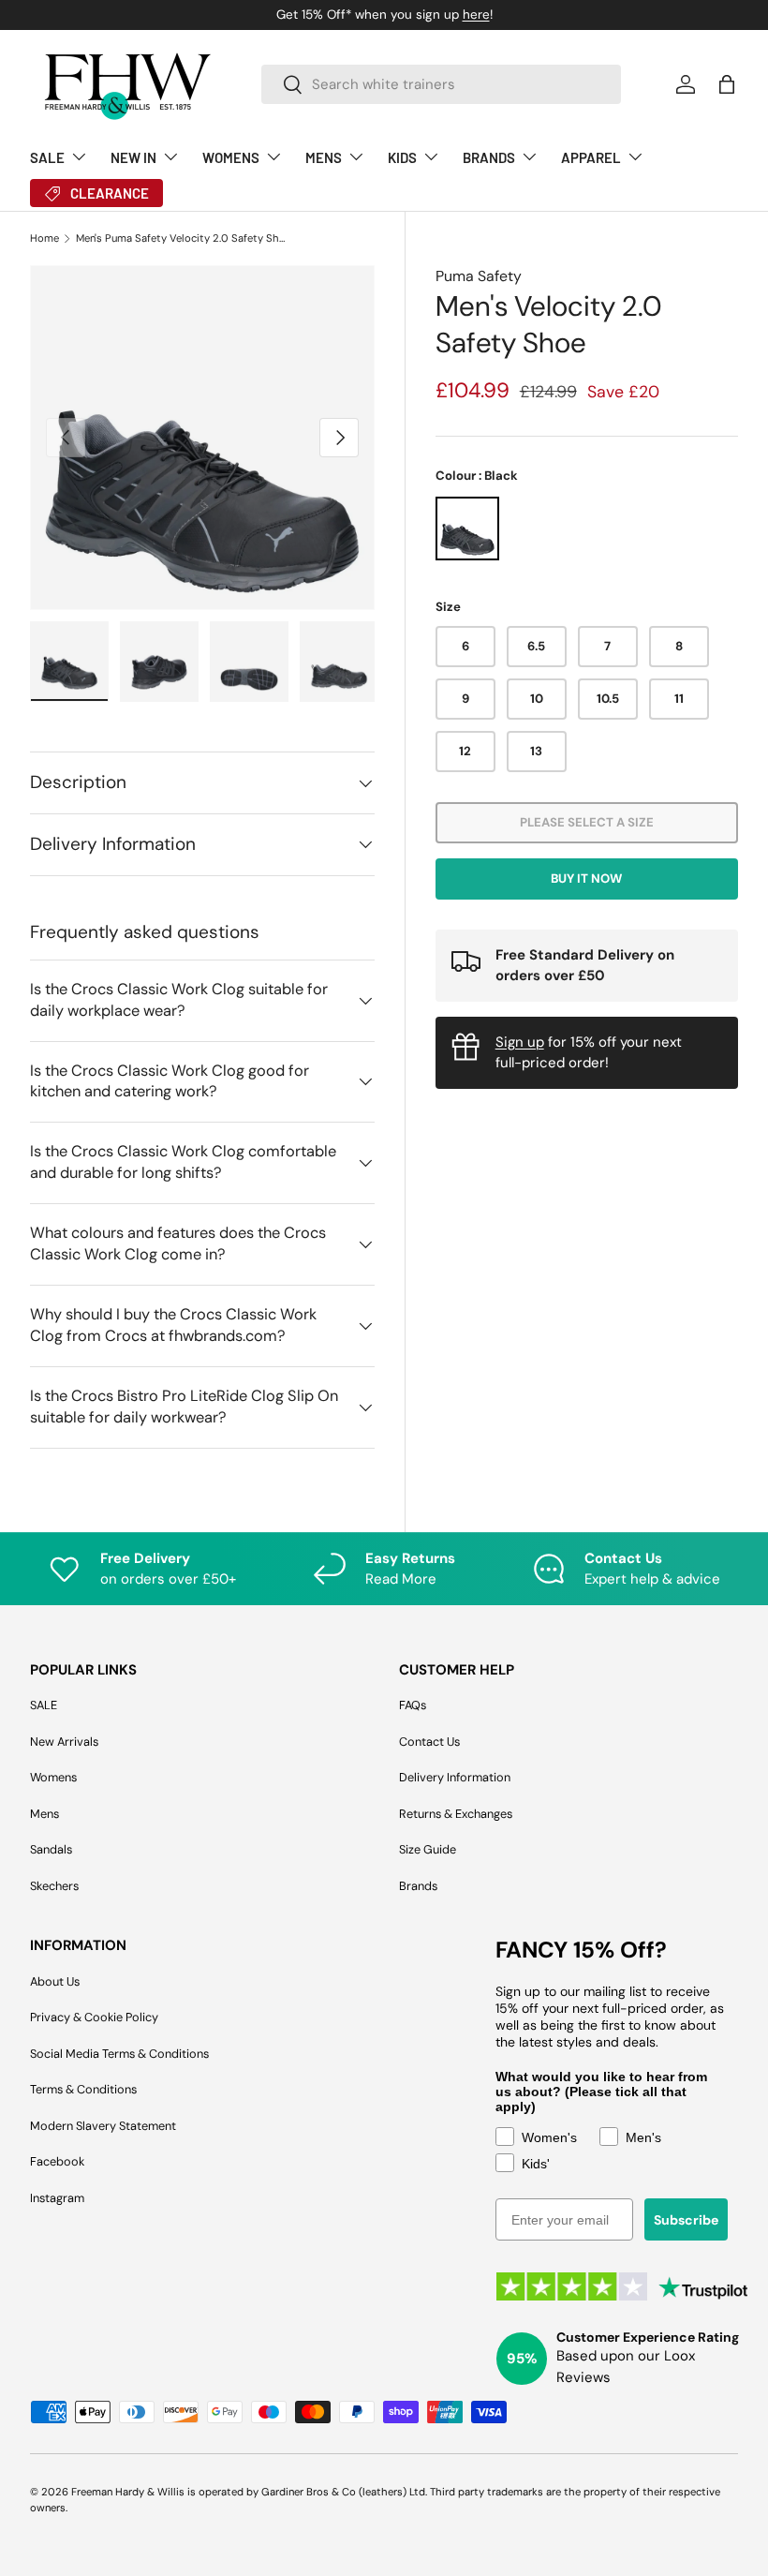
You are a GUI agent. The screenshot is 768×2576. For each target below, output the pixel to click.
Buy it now (586, 879)
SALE (44, 1705)
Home (44, 238)
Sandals (51, 1849)
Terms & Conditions (83, 2089)
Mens (44, 1814)
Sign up (520, 1042)
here (476, 15)
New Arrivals (64, 1742)
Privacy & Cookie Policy (94, 2017)
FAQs (413, 1705)
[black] (467, 529)
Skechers (54, 1886)
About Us (55, 1981)
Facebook (57, 2161)
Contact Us (429, 1742)
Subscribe (686, 2220)
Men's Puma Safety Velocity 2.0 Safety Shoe (181, 238)
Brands (418, 1886)
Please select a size (587, 822)
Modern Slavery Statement (103, 2126)
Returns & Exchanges (456, 1814)
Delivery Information (455, 1777)
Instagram (57, 2198)
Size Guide (428, 1849)
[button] (727, 84)
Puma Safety (479, 276)
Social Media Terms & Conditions (119, 2054)
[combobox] (441, 84)
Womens (53, 1777)
